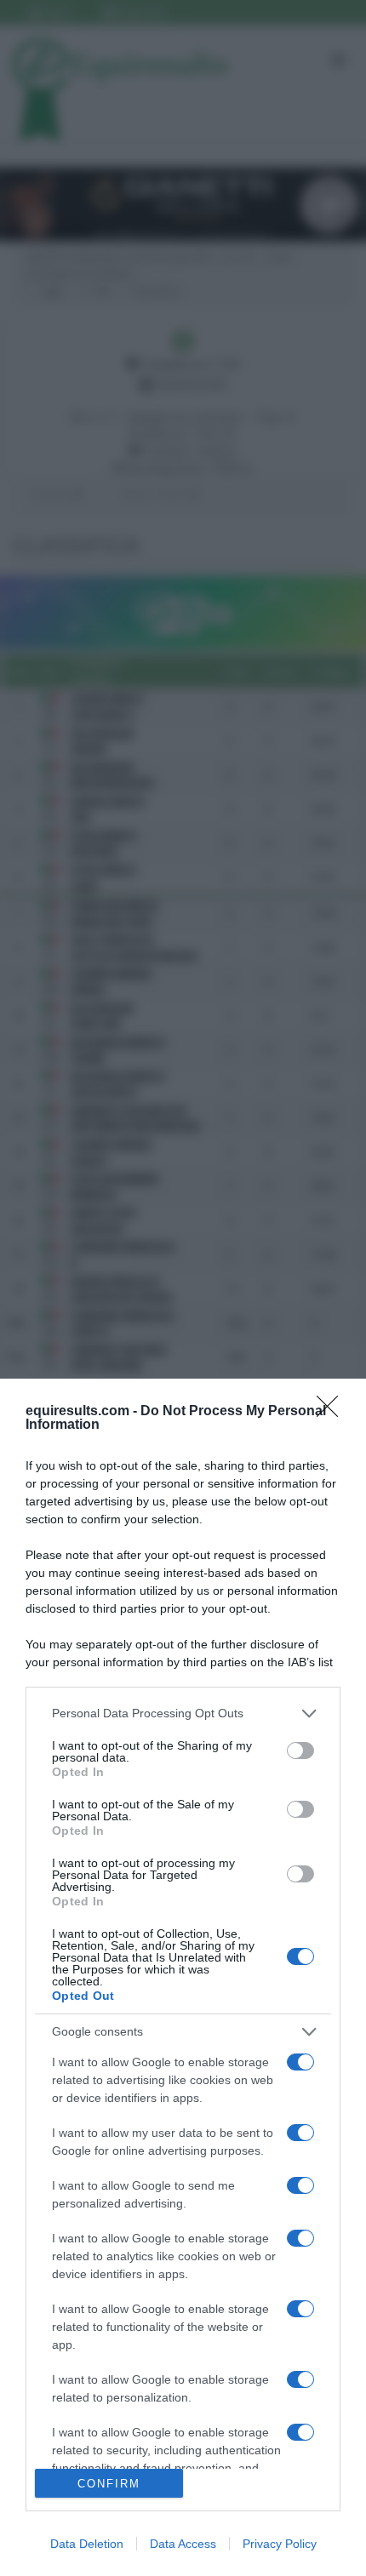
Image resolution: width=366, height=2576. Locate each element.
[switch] (300, 1751)
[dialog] (183, 1977)
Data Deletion (87, 2544)
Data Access (183, 2544)
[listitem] (183, 1714)
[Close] (333, 1412)
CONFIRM (109, 2484)
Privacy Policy (280, 2544)
